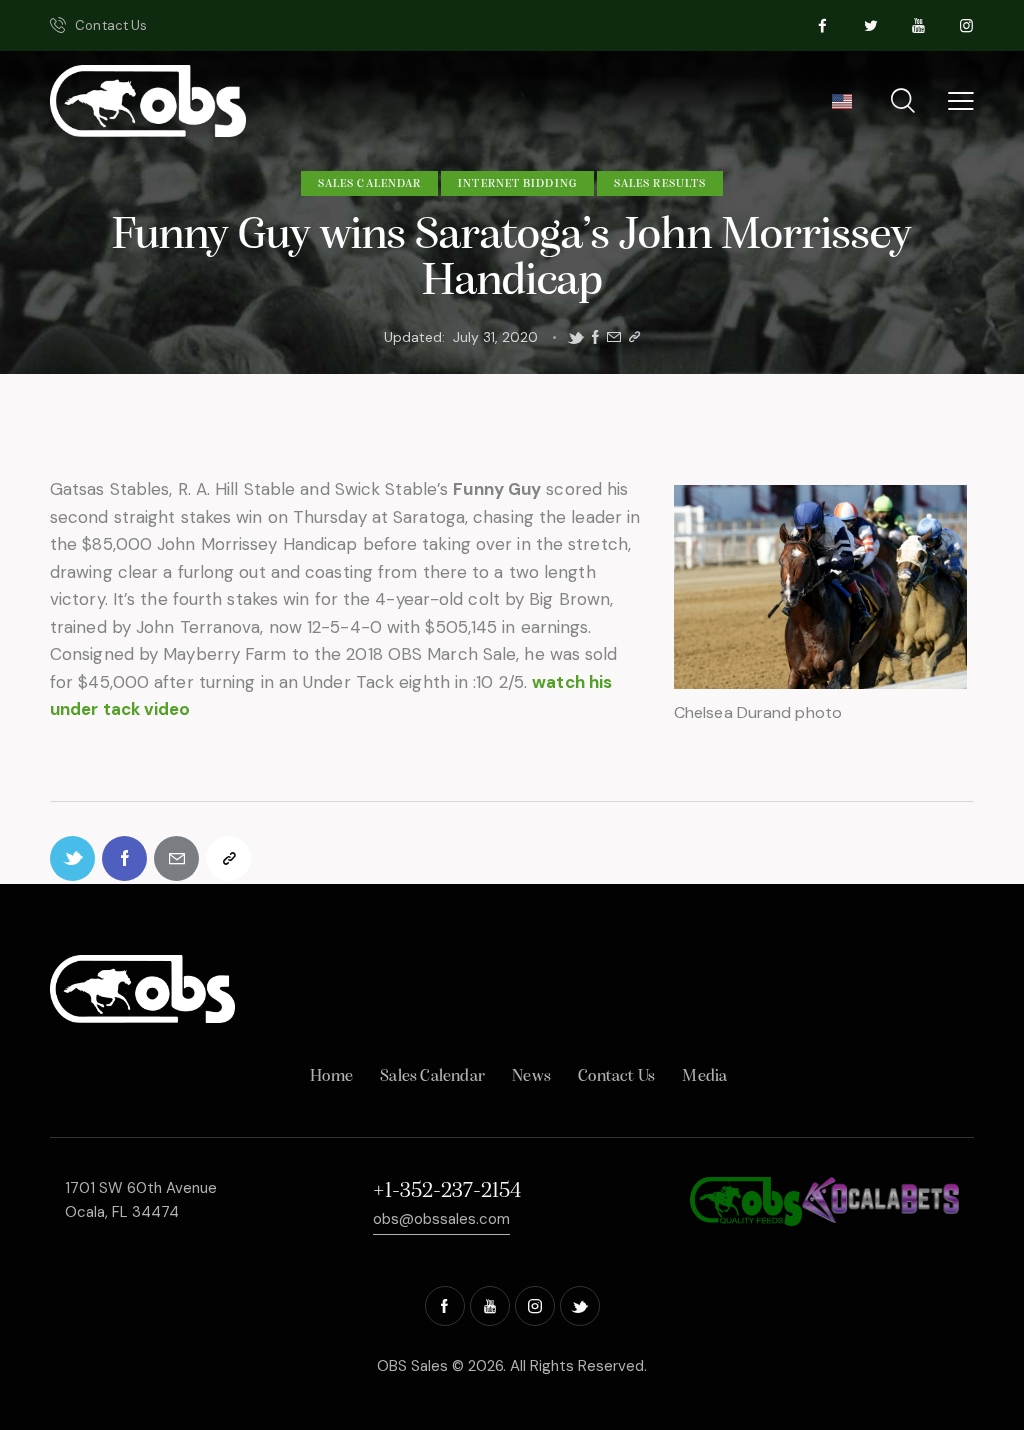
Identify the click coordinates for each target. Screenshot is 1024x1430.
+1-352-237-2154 (447, 1191)
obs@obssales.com (441, 1219)
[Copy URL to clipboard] (634, 337)
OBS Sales (412, 1366)
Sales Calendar (369, 184)
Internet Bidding (517, 184)
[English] (841, 108)
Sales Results (660, 184)
